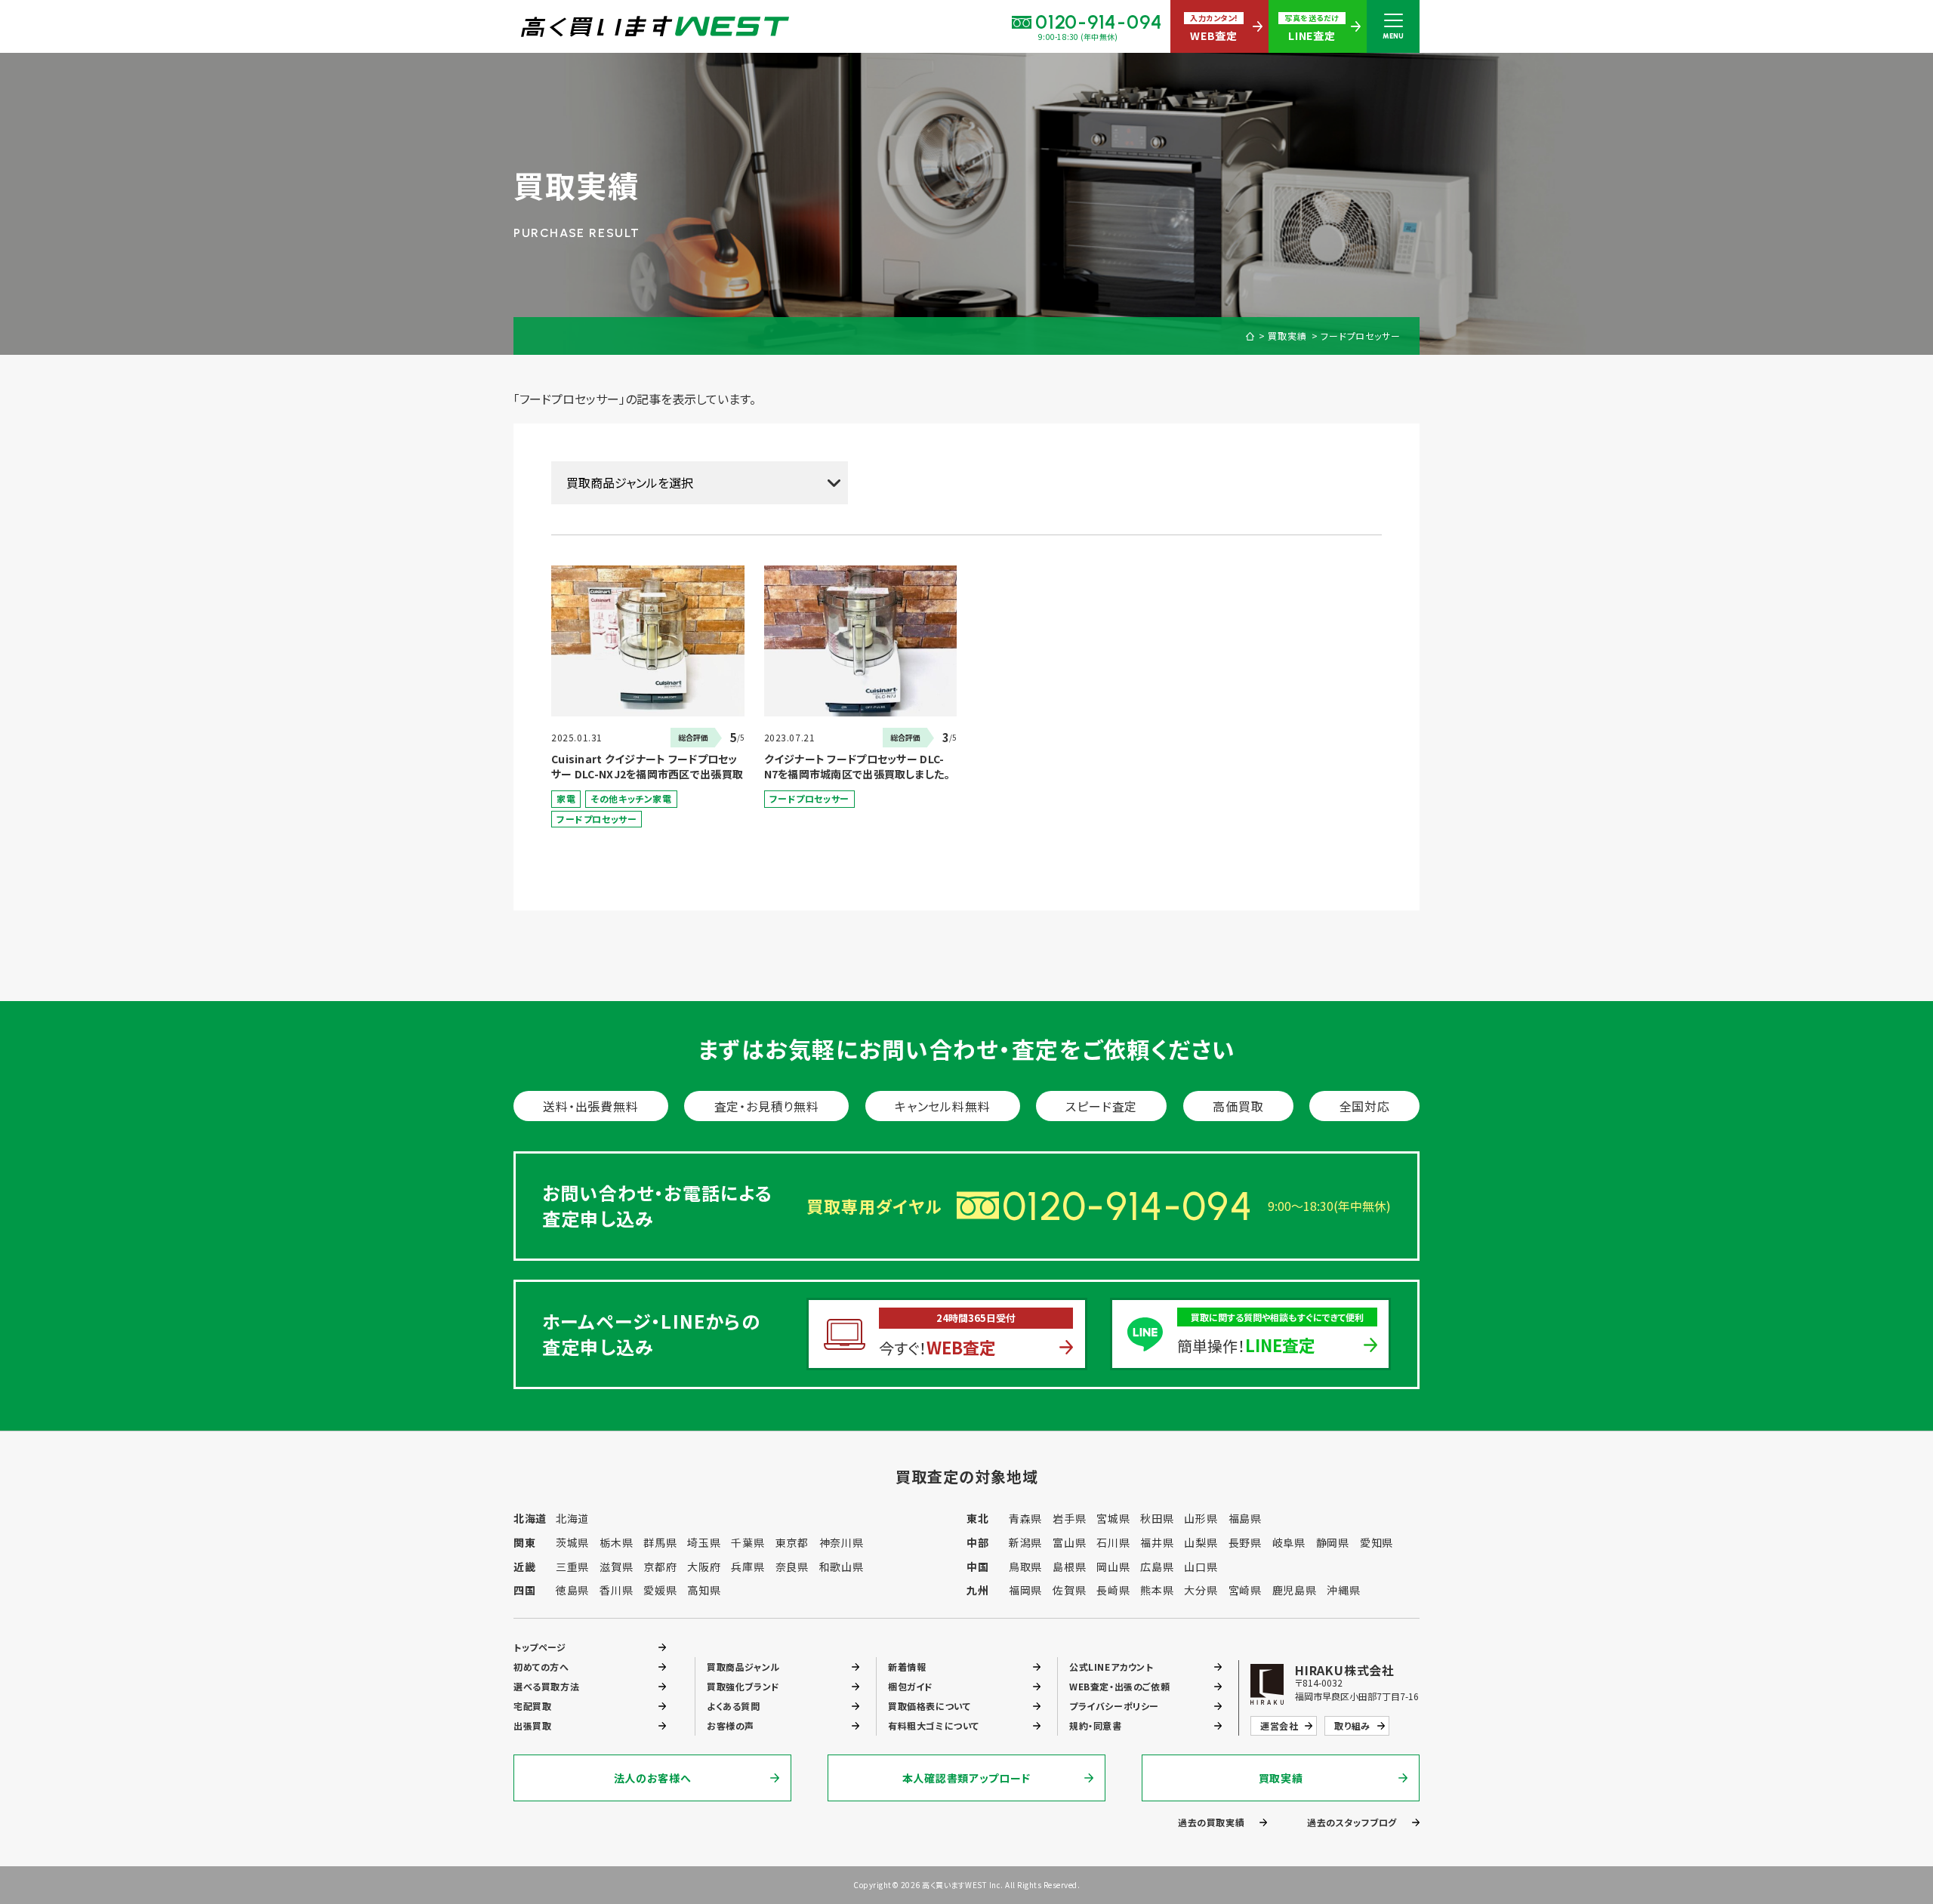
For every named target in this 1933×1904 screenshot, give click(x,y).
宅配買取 (532, 1706)
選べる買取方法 (546, 1686)
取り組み (1352, 1725)
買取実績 (1287, 336)
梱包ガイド (911, 1686)
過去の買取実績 (1211, 1822)
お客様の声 (731, 1725)
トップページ (540, 1647)
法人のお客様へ (653, 1778)
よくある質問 (734, 1706)
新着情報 (907, 1667)
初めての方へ (541, 1667)
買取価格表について (929, 1706)
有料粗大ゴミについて (934, 1725)
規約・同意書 (1096, 1725)
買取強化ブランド (743, 1686)
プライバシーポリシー (1114, 1706)
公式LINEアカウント (1111, 1667)
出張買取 (532, 1725)
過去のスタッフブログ (1352, 1822)
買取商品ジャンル (743, 1667)
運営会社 (1279, 1725)
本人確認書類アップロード (966, 1778)
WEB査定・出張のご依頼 (1119, 1686)
